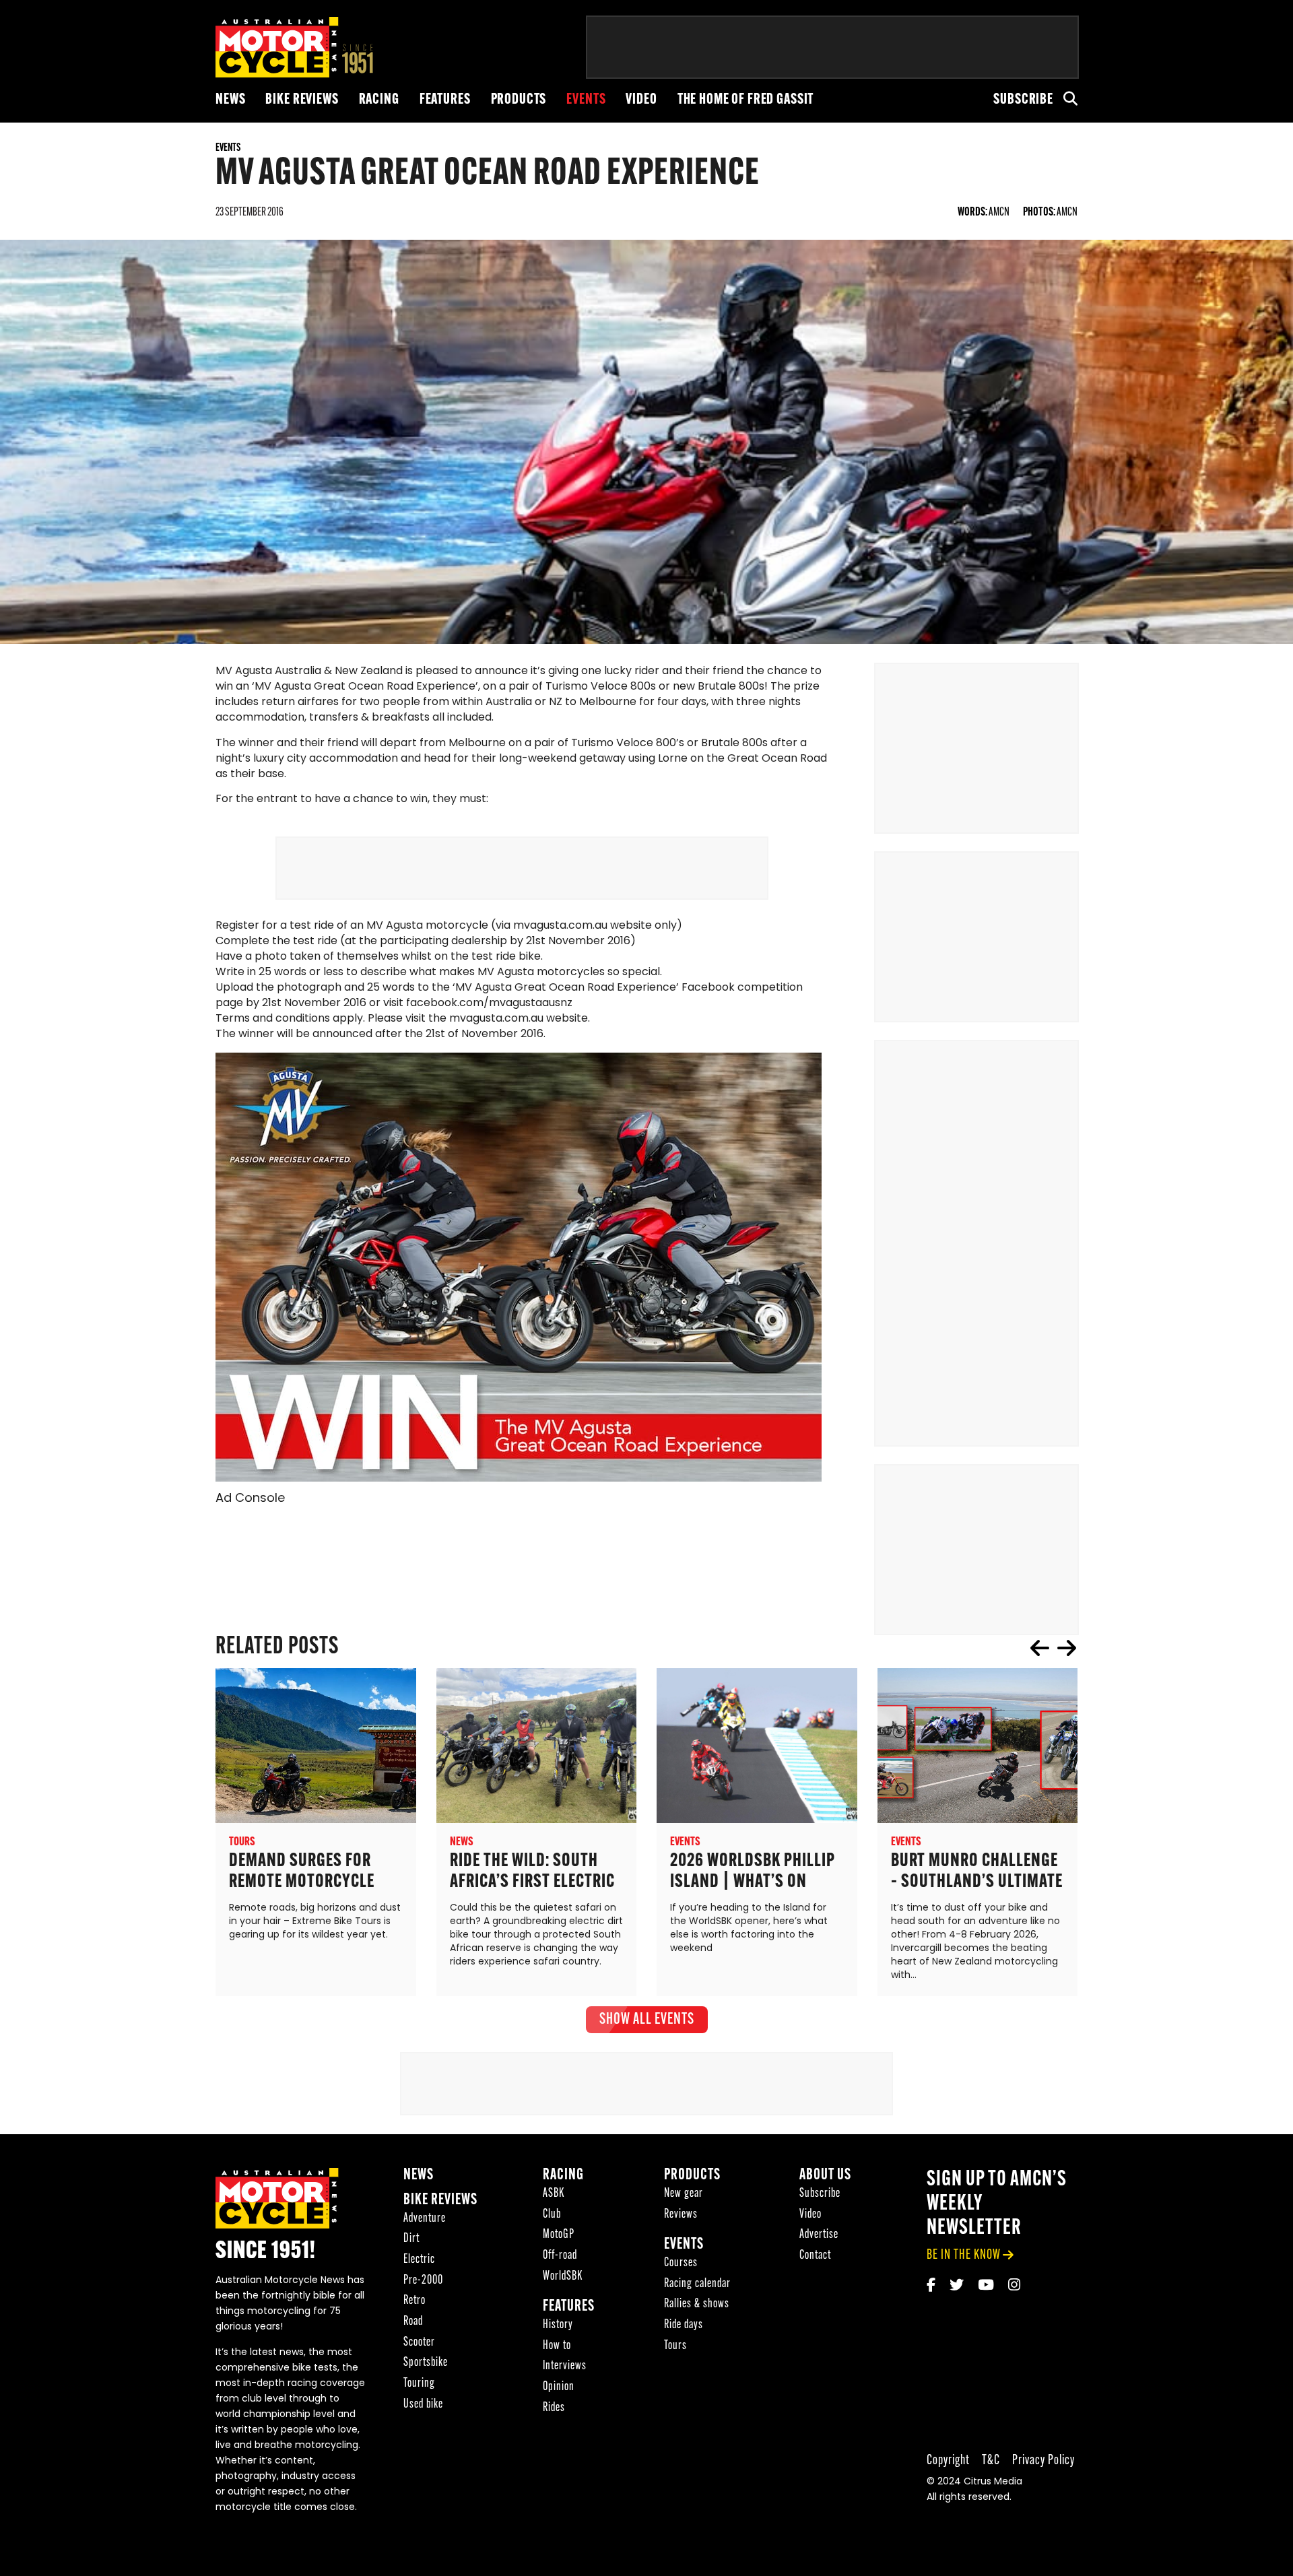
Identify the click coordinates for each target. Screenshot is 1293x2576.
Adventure (425, 2219)
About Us (825, 2176)
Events (586, 100)
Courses (681, 2263)
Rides (554, 2408)
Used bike (423, 2405)
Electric (419, 2260)
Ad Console (250, 1499)
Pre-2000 (423, 2281)
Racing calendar (697, 2284)
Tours (675, 2346)
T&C (991, 2461)
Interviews (565, 2366)
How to (557, 2346)
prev (1040, 1648)
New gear (684, 2194)
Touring (419, 2384)
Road (413, 2322)
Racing (379, 100)
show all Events (647, 2020)
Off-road (560, 2256)
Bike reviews (302, 100)
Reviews (681, 2215)
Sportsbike (426, 2363)
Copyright (948, 2461)
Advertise (819, 2235)
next (1067, 1648)
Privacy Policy (1043, 2461)
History (558, 2325)
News (230, 100)
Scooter (419, 2343)
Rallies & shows (697, 2304)
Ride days (684, 2325)
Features (445, 100)
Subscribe (1023, 100)
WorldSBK (563, 2277)
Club (552, 2215)
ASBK (554, 2194)
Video (641, 100)
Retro (415, 2301)
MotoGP (559, 2235)
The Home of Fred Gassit (746, 100)
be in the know (964, 2255)
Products (519, 100)
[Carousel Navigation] (1053, 1648)
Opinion (559, 2387)
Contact (815, 2256)
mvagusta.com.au (560, 926)
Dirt (411, 2239)
